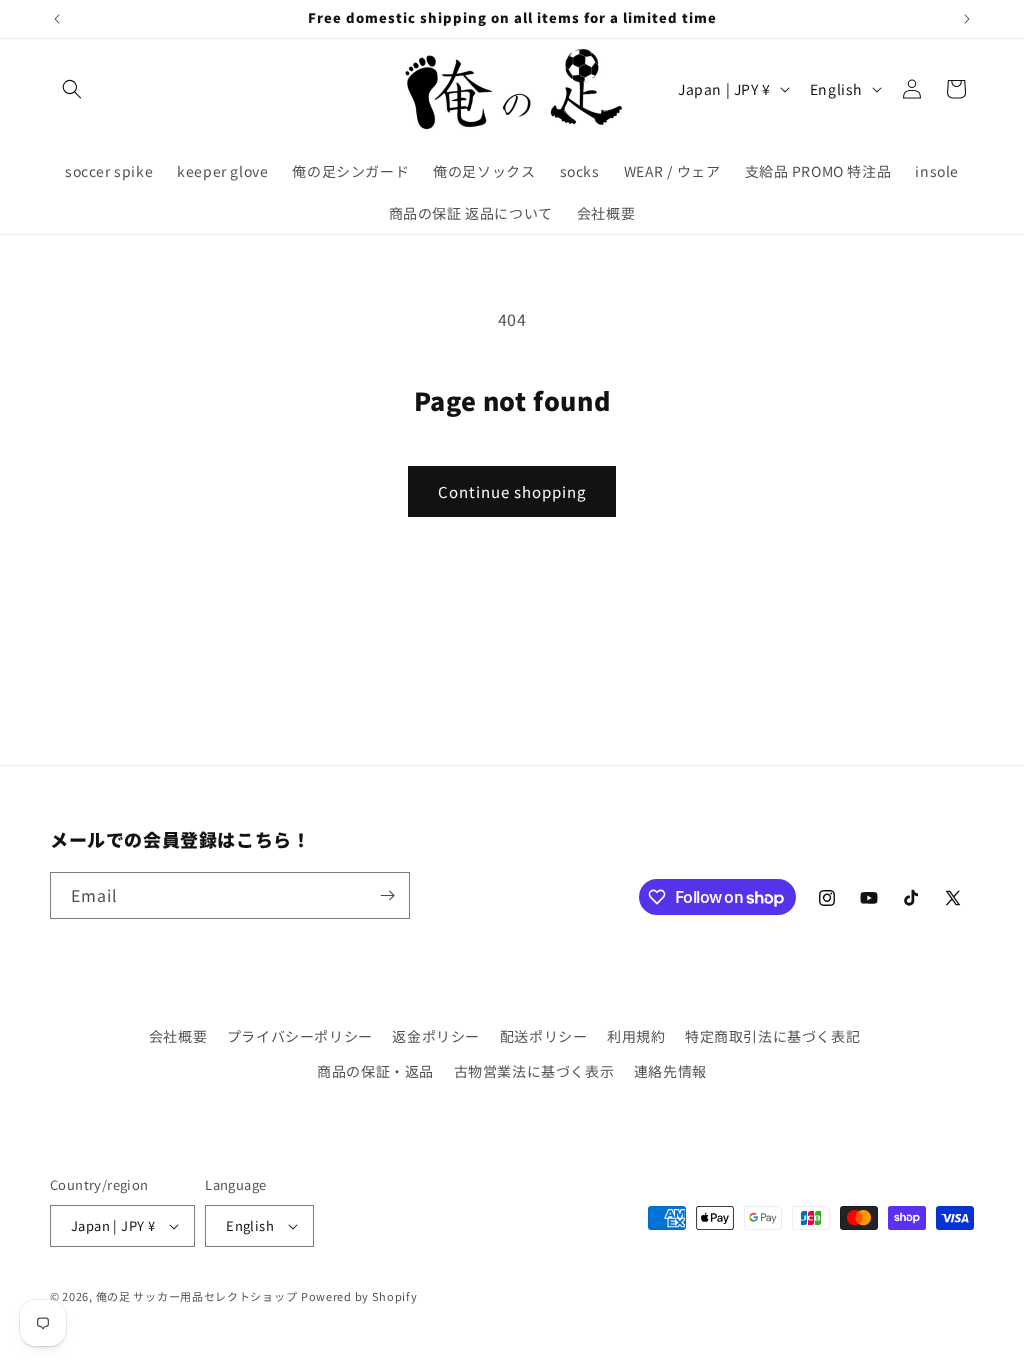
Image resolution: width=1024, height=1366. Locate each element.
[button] (72, 89)
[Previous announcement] (57, 19)
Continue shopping (512, 491)
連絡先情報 (670, 1071)
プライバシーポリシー (300, 1036)
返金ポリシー (436, 1036)
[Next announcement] (967, 19)
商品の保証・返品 (375, 1071)
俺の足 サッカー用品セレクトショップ (197, 1296)
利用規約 (636, 1036)
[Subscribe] (387, 895)
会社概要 (178, 1036)
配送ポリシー (544, 1036)
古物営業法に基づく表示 (534, 1071)
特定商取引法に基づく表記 (772, 1036)
